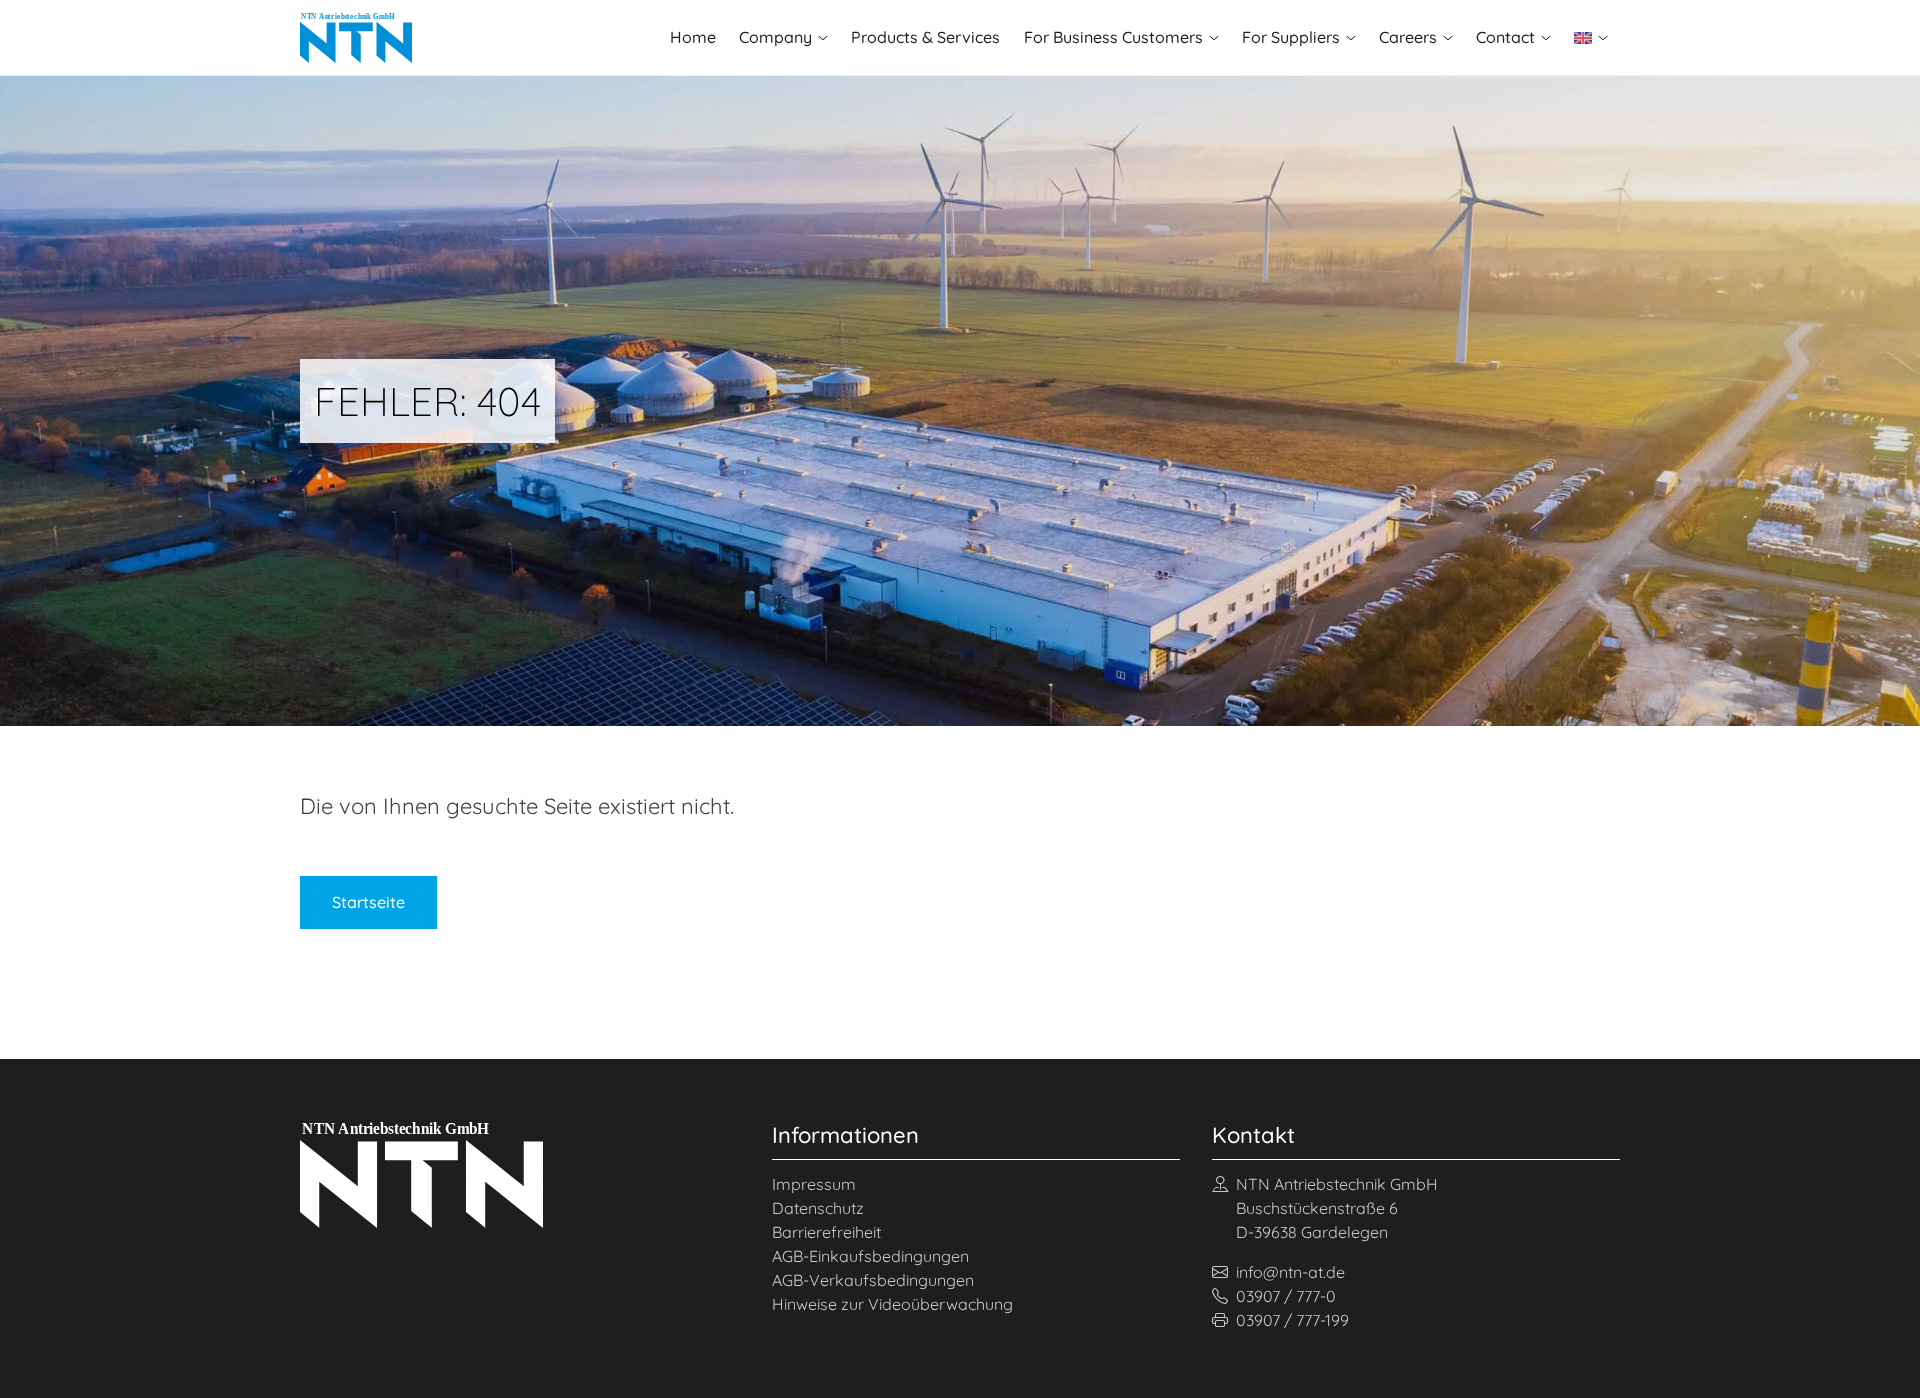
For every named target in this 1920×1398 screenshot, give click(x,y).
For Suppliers (1291, 37)
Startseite (368, 902)
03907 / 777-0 (1286, 1296)
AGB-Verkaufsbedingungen (873, 1280)
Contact (1505, 37)
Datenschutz (818, 1208)
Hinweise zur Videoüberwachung (892, 1304)
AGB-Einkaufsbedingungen (870, 1256)
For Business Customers (1113, 37)
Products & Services (925, 37)
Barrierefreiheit (826, 1232)
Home (693, 37)
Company (775, 37)
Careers (1408, 37)
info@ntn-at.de (1290, 1272)
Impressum (814, 1184)
